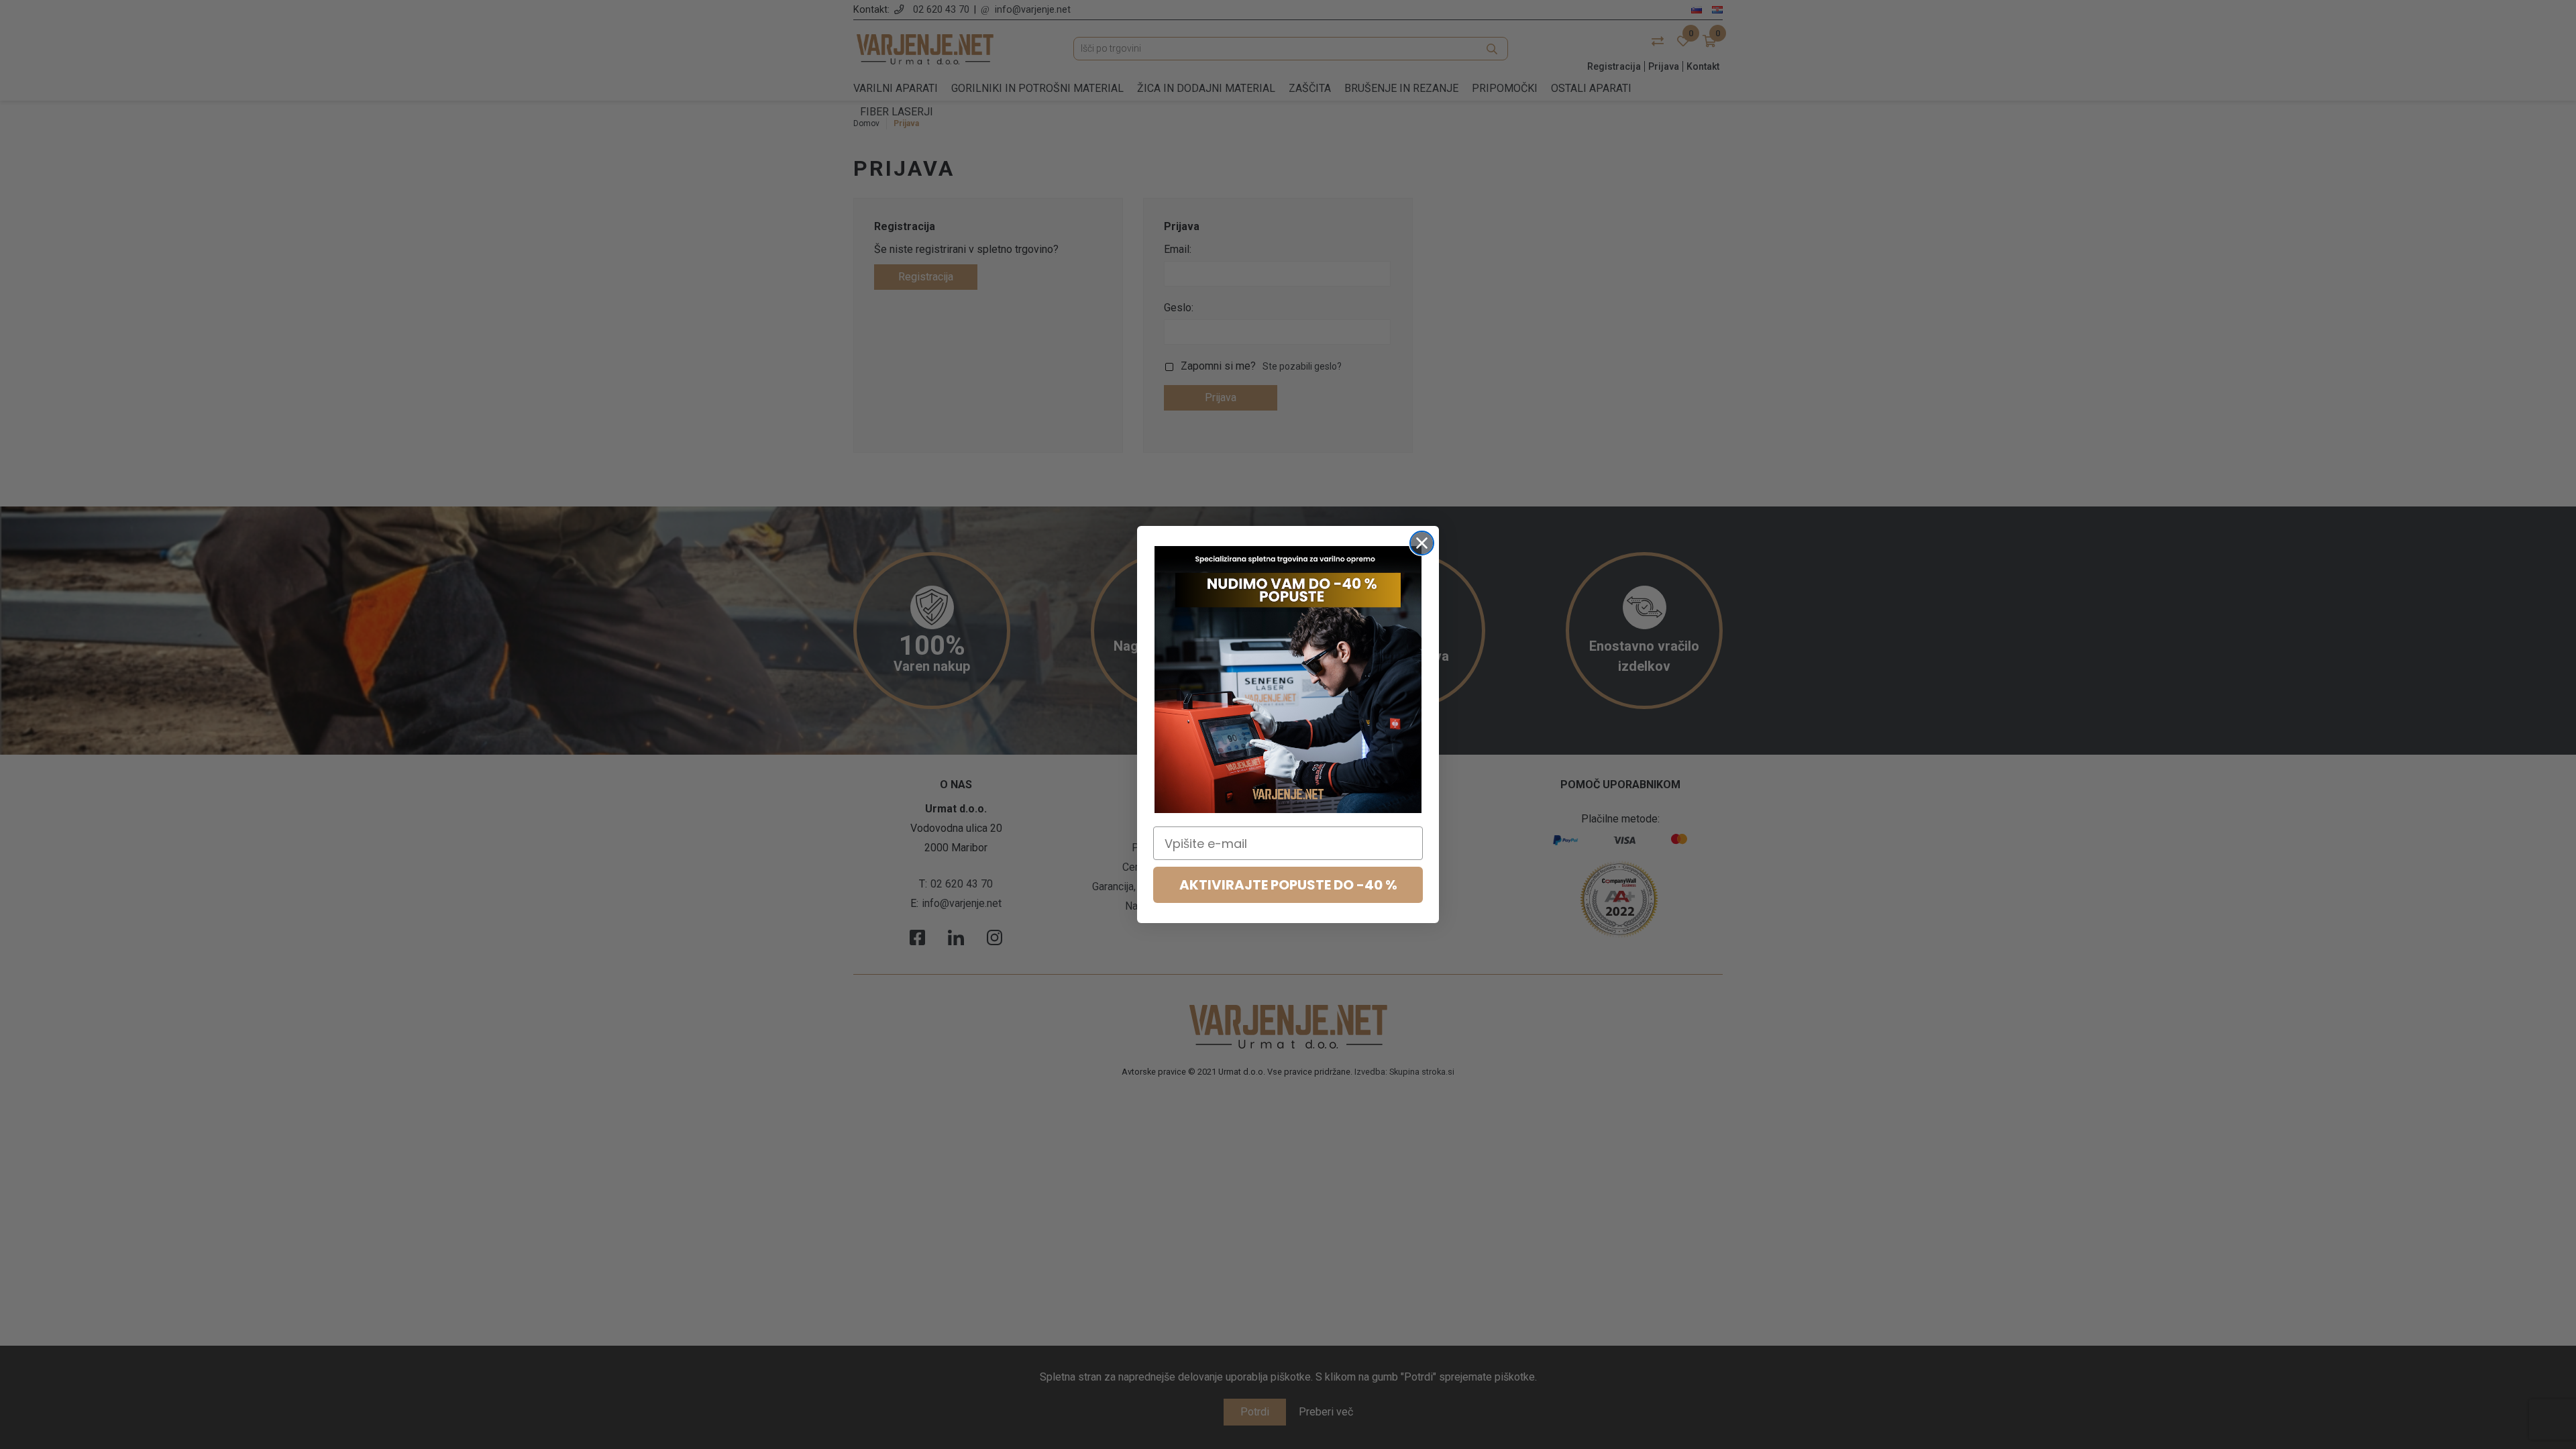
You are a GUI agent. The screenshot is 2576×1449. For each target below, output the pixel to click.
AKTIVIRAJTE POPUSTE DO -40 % (1288, 885)
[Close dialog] (1422, 543)
